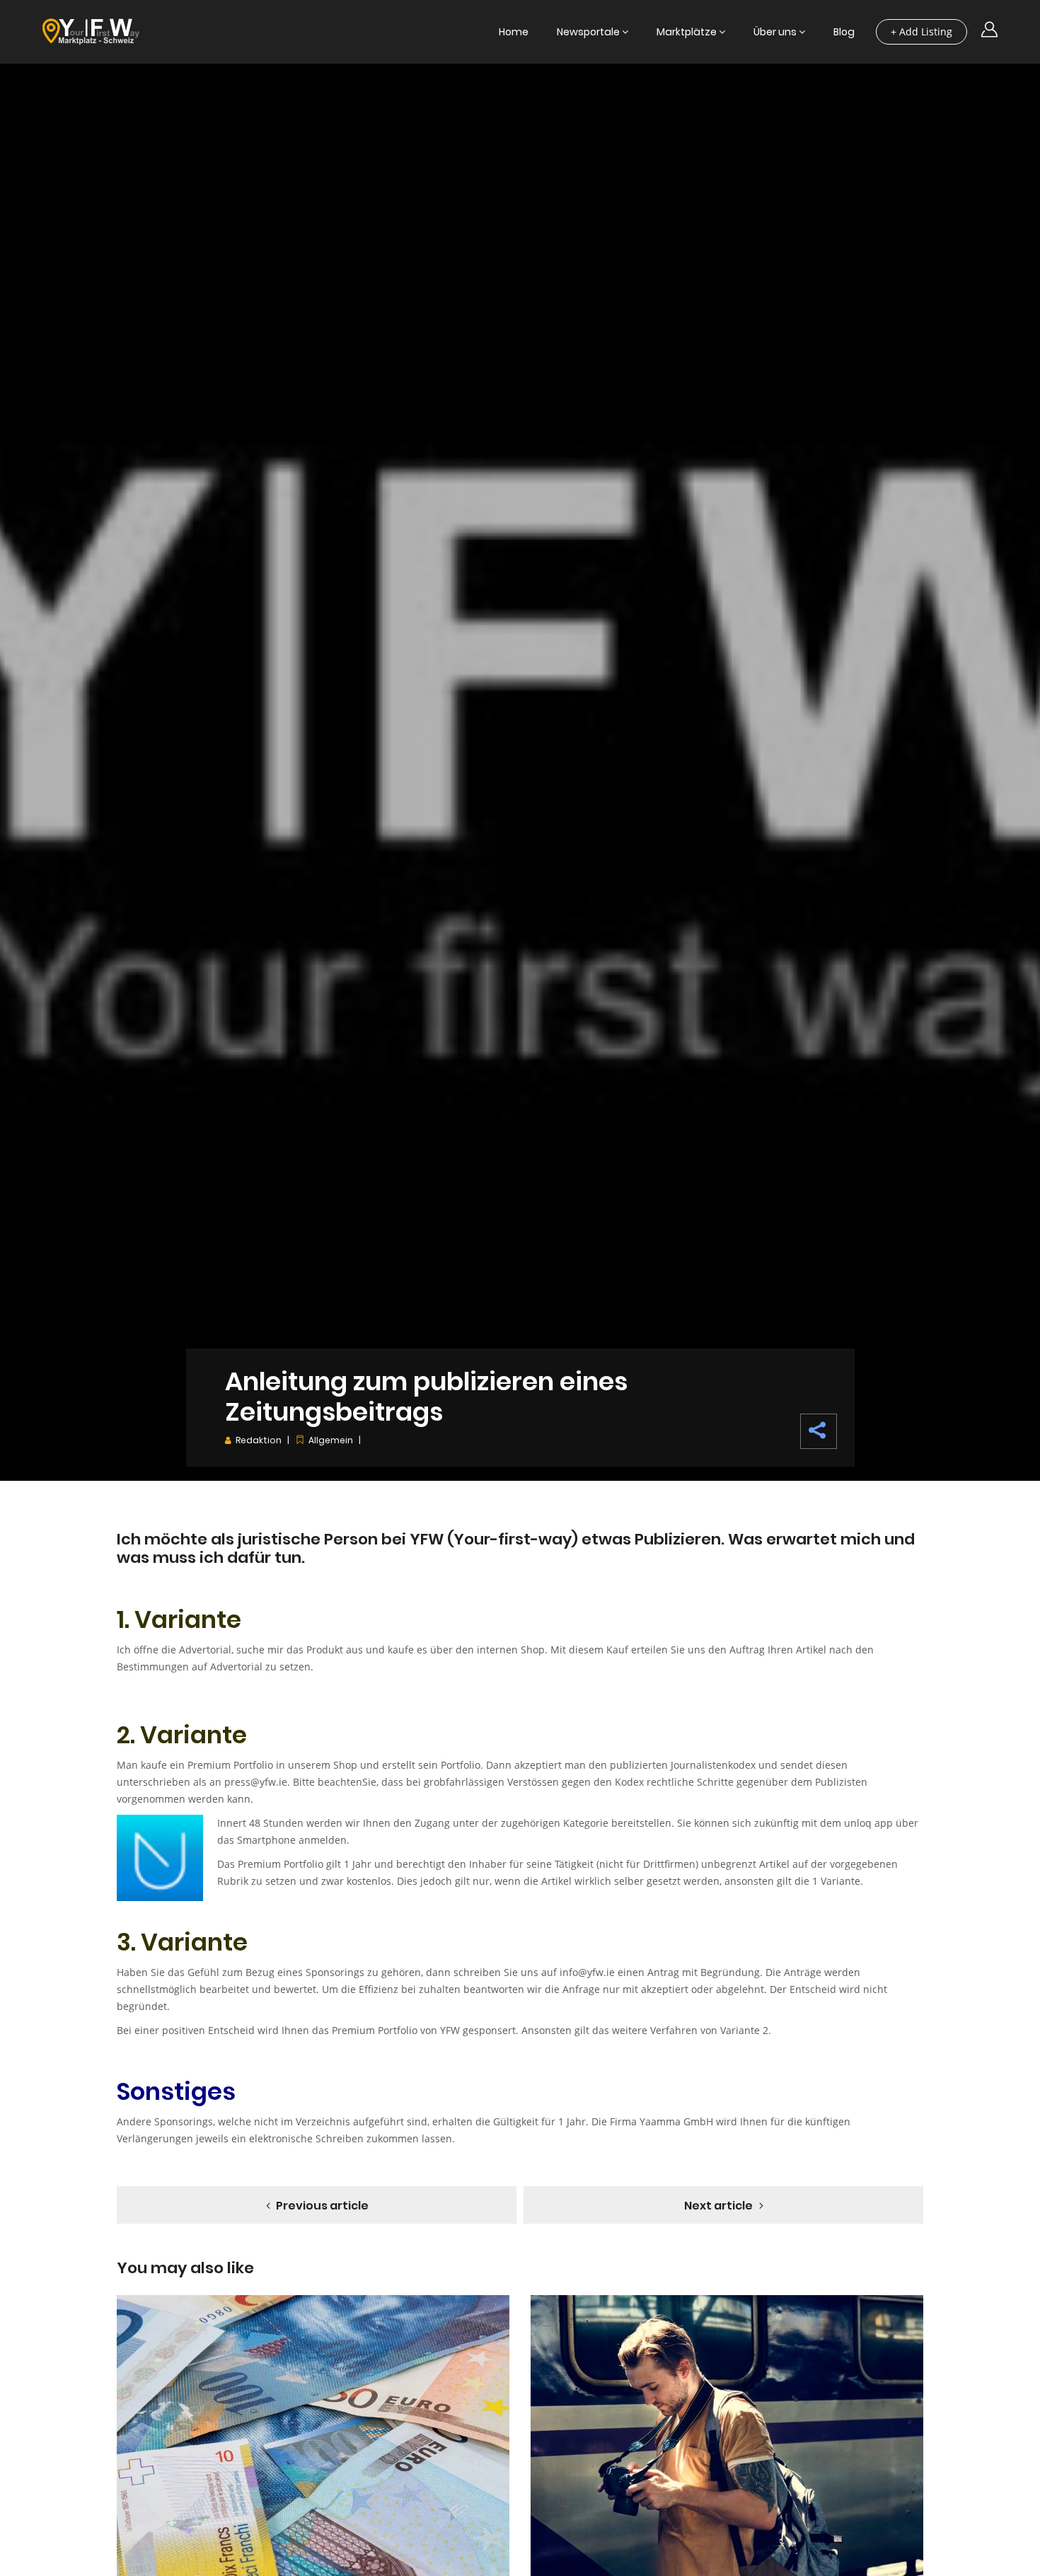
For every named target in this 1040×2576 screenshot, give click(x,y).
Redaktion (259, 1440)
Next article (718, 2206)
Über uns (775, 32)
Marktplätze (687, 32)
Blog (844, 32)
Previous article (322, 2206)
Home (514, 32)
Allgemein (331, 1440)
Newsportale (588, 32)
